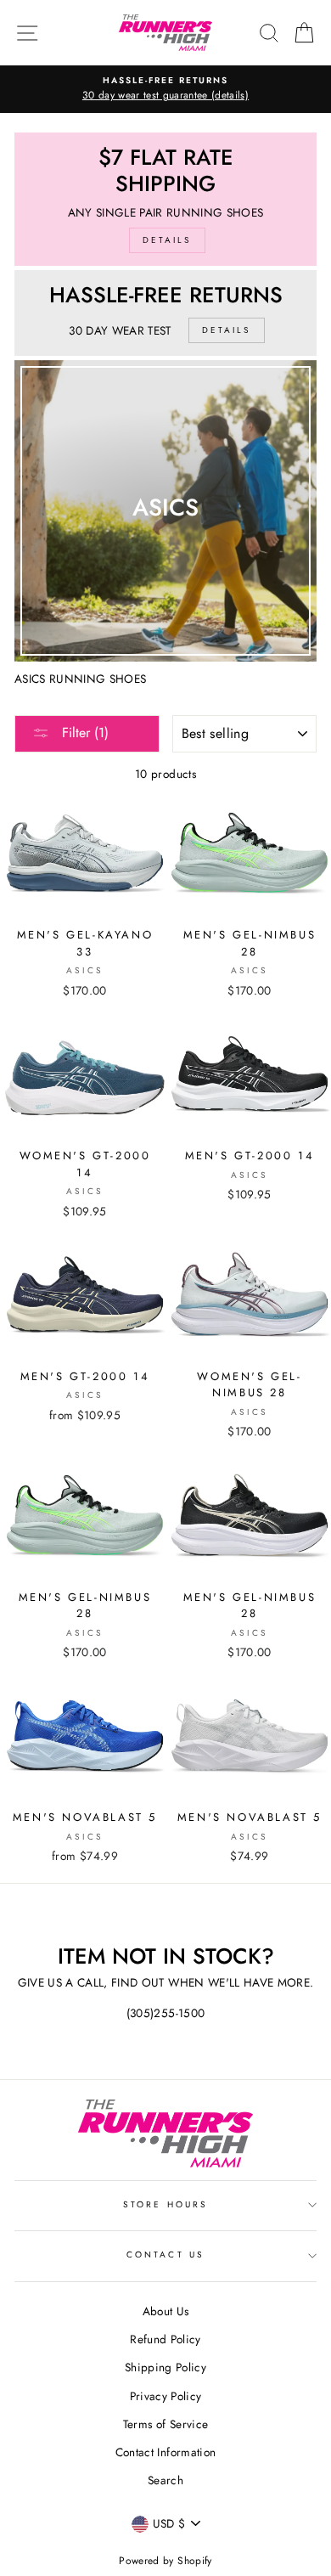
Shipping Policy (165, 2367)
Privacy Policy (166, 2396)
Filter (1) (83, 733)
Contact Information (165, 2452)
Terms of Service (165, 2424)
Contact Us (165, 2255)
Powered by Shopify (165, 2561)
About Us (166, 2311)
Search (165, 2480)
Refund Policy (165, 2339)
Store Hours (165, 2204)
